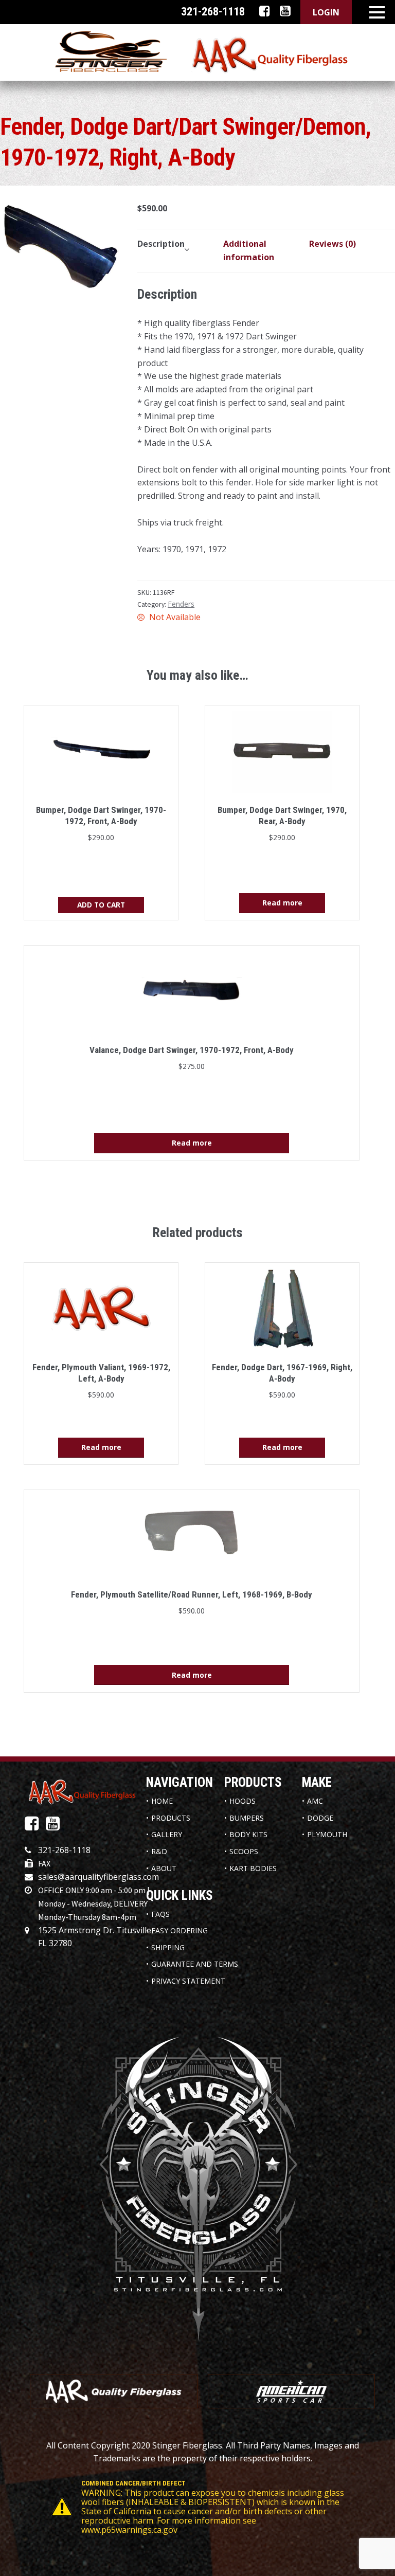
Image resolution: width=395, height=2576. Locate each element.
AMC (315, 1801)
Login (326, 12)
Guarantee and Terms (195, 1964)
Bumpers (247, 1818)
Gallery (167, 1834)
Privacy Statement (188, 1981)
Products (171, 1818)
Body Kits (248, 1834)
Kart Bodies (253, 1868)
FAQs (160, 1914)
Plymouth (327, 1834)
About (164, 1868)
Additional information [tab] (249, 250)
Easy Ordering (179, 1930)
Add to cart (101, 905)
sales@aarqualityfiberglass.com (98, 1877)
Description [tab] (161, 244)
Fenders (181, 604)
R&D (159, 1851)
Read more (282, 903)
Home (162, 1801)
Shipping (168, 1947)
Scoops (244, 1851)
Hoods (243, 1801)
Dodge (320, 1818)
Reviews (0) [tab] (333, 244)
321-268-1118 (64, 1850)
